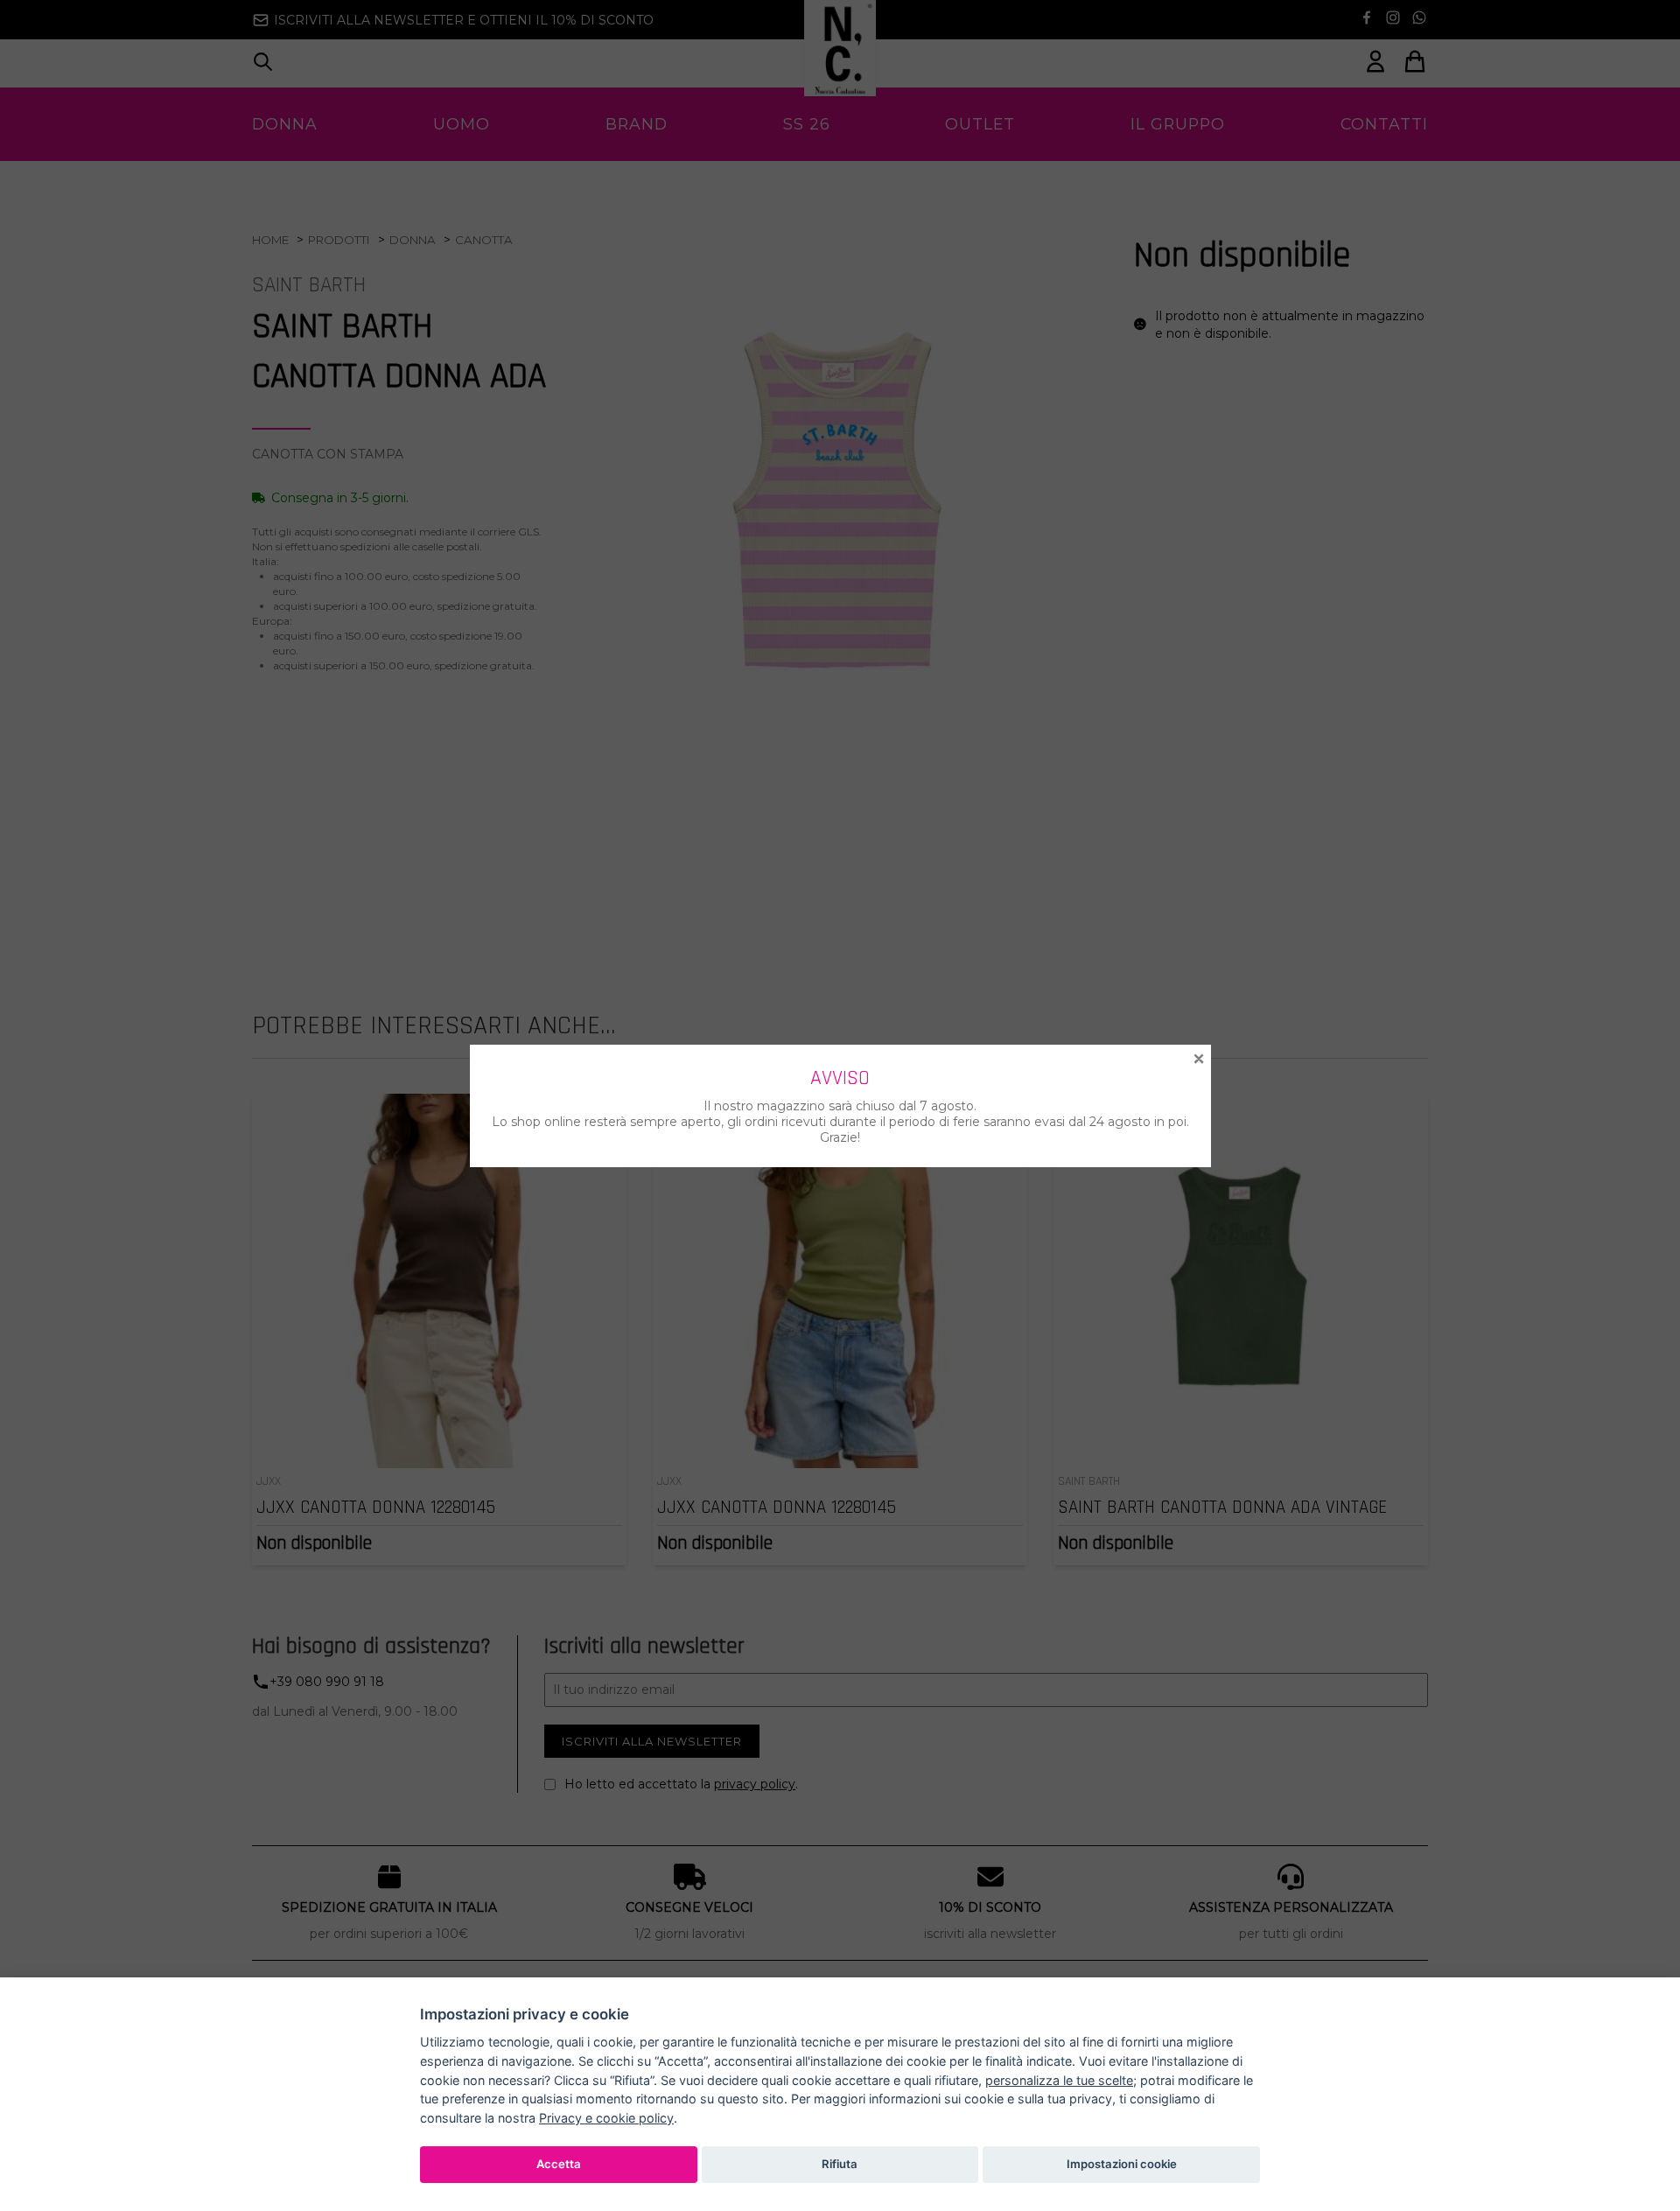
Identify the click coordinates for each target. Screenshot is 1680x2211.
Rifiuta (840, 2164)
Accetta (559, 2164)
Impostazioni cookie (1122, 2164)
